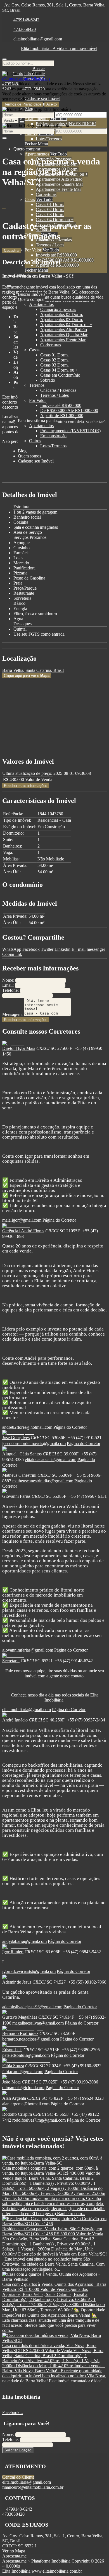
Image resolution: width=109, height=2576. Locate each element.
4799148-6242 (26, 20)
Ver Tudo (59, 119)
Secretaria (11, 1661)
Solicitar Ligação (18, 2450)
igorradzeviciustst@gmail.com (29, 1971)
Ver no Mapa (14, 2551)
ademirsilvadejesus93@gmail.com (32, 2007)
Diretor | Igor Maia (19, 1048)
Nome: (8, 980)
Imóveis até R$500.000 (56, 255)
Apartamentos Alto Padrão (59, 179)
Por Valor (33, 250)
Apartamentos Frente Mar (58, 189)
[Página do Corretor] (13, 1043)
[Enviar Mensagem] (4, 138)
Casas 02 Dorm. (50, 209)
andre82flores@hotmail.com (27, 1427)
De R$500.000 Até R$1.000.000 (65, 260)
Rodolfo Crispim (17, 2114)
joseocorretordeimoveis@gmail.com (34, 1443)
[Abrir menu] (9, 285)
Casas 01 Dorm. (50, 204)
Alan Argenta (14, 2098)
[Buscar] (4, 59)
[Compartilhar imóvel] (4, 209)
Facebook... (13, 2413)
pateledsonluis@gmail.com (26, 2055)
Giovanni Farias (16, 1496)
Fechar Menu (36, 144)
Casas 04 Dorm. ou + (55, 220)
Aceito (52, 104)
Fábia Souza (13, 2066)
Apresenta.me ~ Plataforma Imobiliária (36, 2561)
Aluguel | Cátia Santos (22, 1454)
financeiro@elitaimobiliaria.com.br (33, 2487)
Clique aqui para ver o (27, 676)
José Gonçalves (16, 1438)
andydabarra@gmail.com (24, 1941)
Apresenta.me (14, 2556)
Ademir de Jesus (17, 1982)
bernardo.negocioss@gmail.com (31, 2039)
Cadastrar (12, 250)
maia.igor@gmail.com (22, 1220)
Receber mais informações (26, 786)
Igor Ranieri (13, 1952)
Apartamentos (37, 119)
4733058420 (25, 29)
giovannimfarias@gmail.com (28, 1650)
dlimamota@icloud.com (23, 2088)
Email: (8, 985)
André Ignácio (15, 1720)
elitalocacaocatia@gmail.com (51, 1459)
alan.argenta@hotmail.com (26, 2104)
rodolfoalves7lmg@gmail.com (39, 2120)
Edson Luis (12, 2050)
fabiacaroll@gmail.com (23, 2072)
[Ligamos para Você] (22, 74)
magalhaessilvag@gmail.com (38, 2023)
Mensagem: (12, 1014)
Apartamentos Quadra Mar (59, 184)
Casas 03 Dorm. (50, 215)
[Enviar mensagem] (22, 122)
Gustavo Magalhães (20, 2017)
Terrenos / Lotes (50, 245)
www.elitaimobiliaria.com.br (57, 2571)
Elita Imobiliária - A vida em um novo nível (59, 48)
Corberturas (46, 194)
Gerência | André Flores (23, 1231)
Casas (30, 199)
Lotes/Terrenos (49, 139)
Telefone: (10, 990)
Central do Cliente (18, 2477)
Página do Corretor (59, 1220)
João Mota (11, 2082)
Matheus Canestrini (19, 1475)
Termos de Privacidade (23, 104)
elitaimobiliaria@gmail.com (38, 39)
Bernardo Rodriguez (20, 2033)
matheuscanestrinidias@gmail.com (43, 1481)
